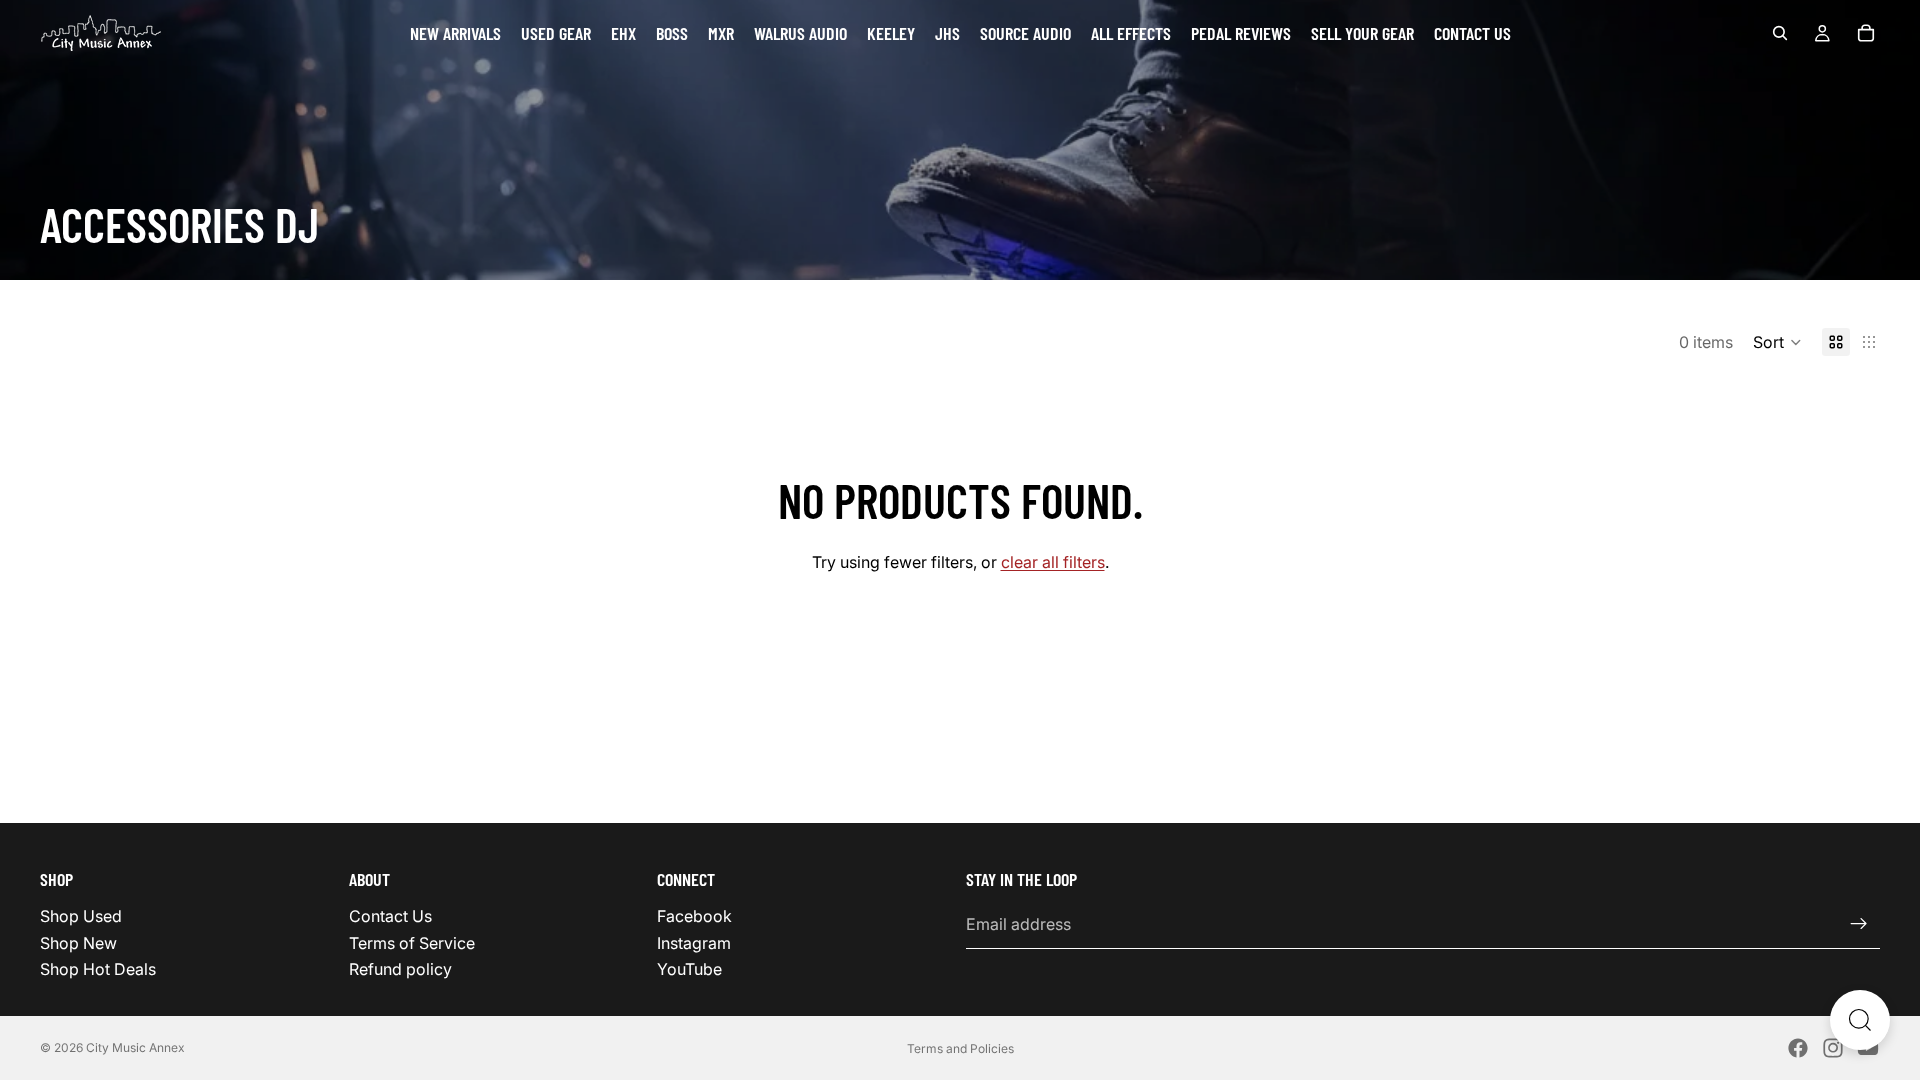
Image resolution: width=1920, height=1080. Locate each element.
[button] (1777, 342)
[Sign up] (1859, 924)
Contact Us (390, 916)
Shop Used (81, 916)
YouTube (689, 969)
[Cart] (1866, 33)
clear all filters (1053, 562)
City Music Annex (135, 1047)
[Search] (1780, 33)
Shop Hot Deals (98, 969)
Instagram (694, 942)
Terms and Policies (960, 1048)
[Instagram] (1833, 1048)
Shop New (78, 942)
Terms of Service (412, 942)
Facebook (694, 916)
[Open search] (1860, 1020)
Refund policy (400, 969)
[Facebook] (1798, 1048)
